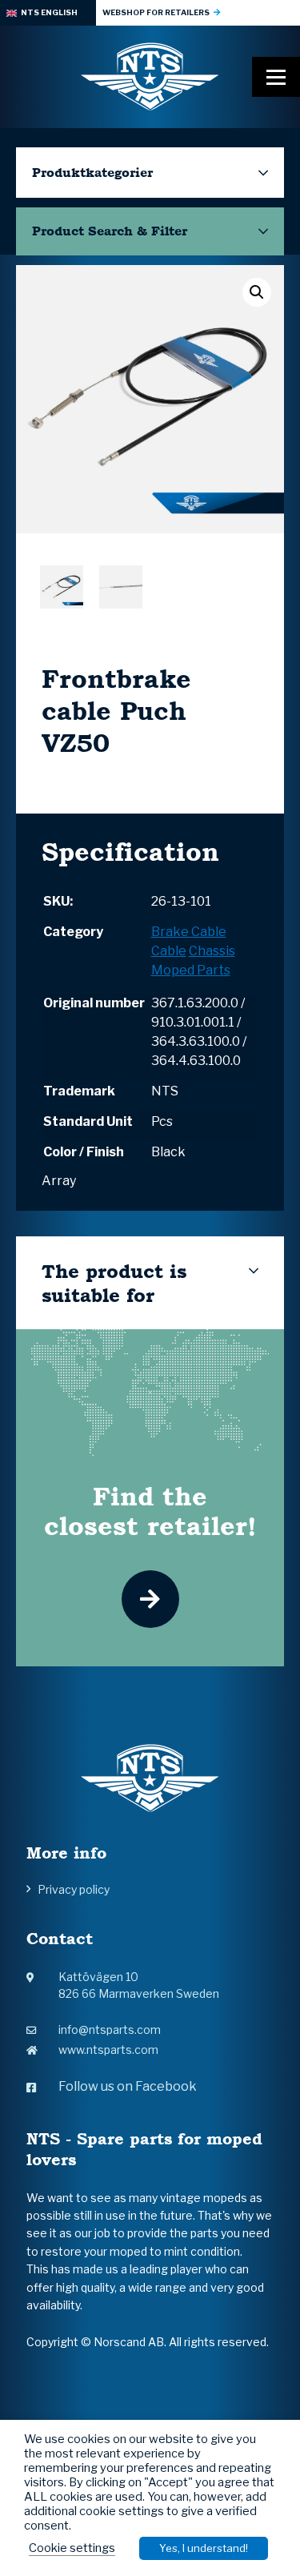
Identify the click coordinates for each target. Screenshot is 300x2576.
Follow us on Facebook (128, 2086)
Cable (169, 951)
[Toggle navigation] (276, 77)
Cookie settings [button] (72, 2548)
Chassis (212, 951)
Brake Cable (189, 932)
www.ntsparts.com (108, 2050)
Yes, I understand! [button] (204, 2548)
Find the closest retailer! (150, 1511)
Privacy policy (74, 1889)
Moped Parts (191, 970)
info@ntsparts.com (110, 2029)
